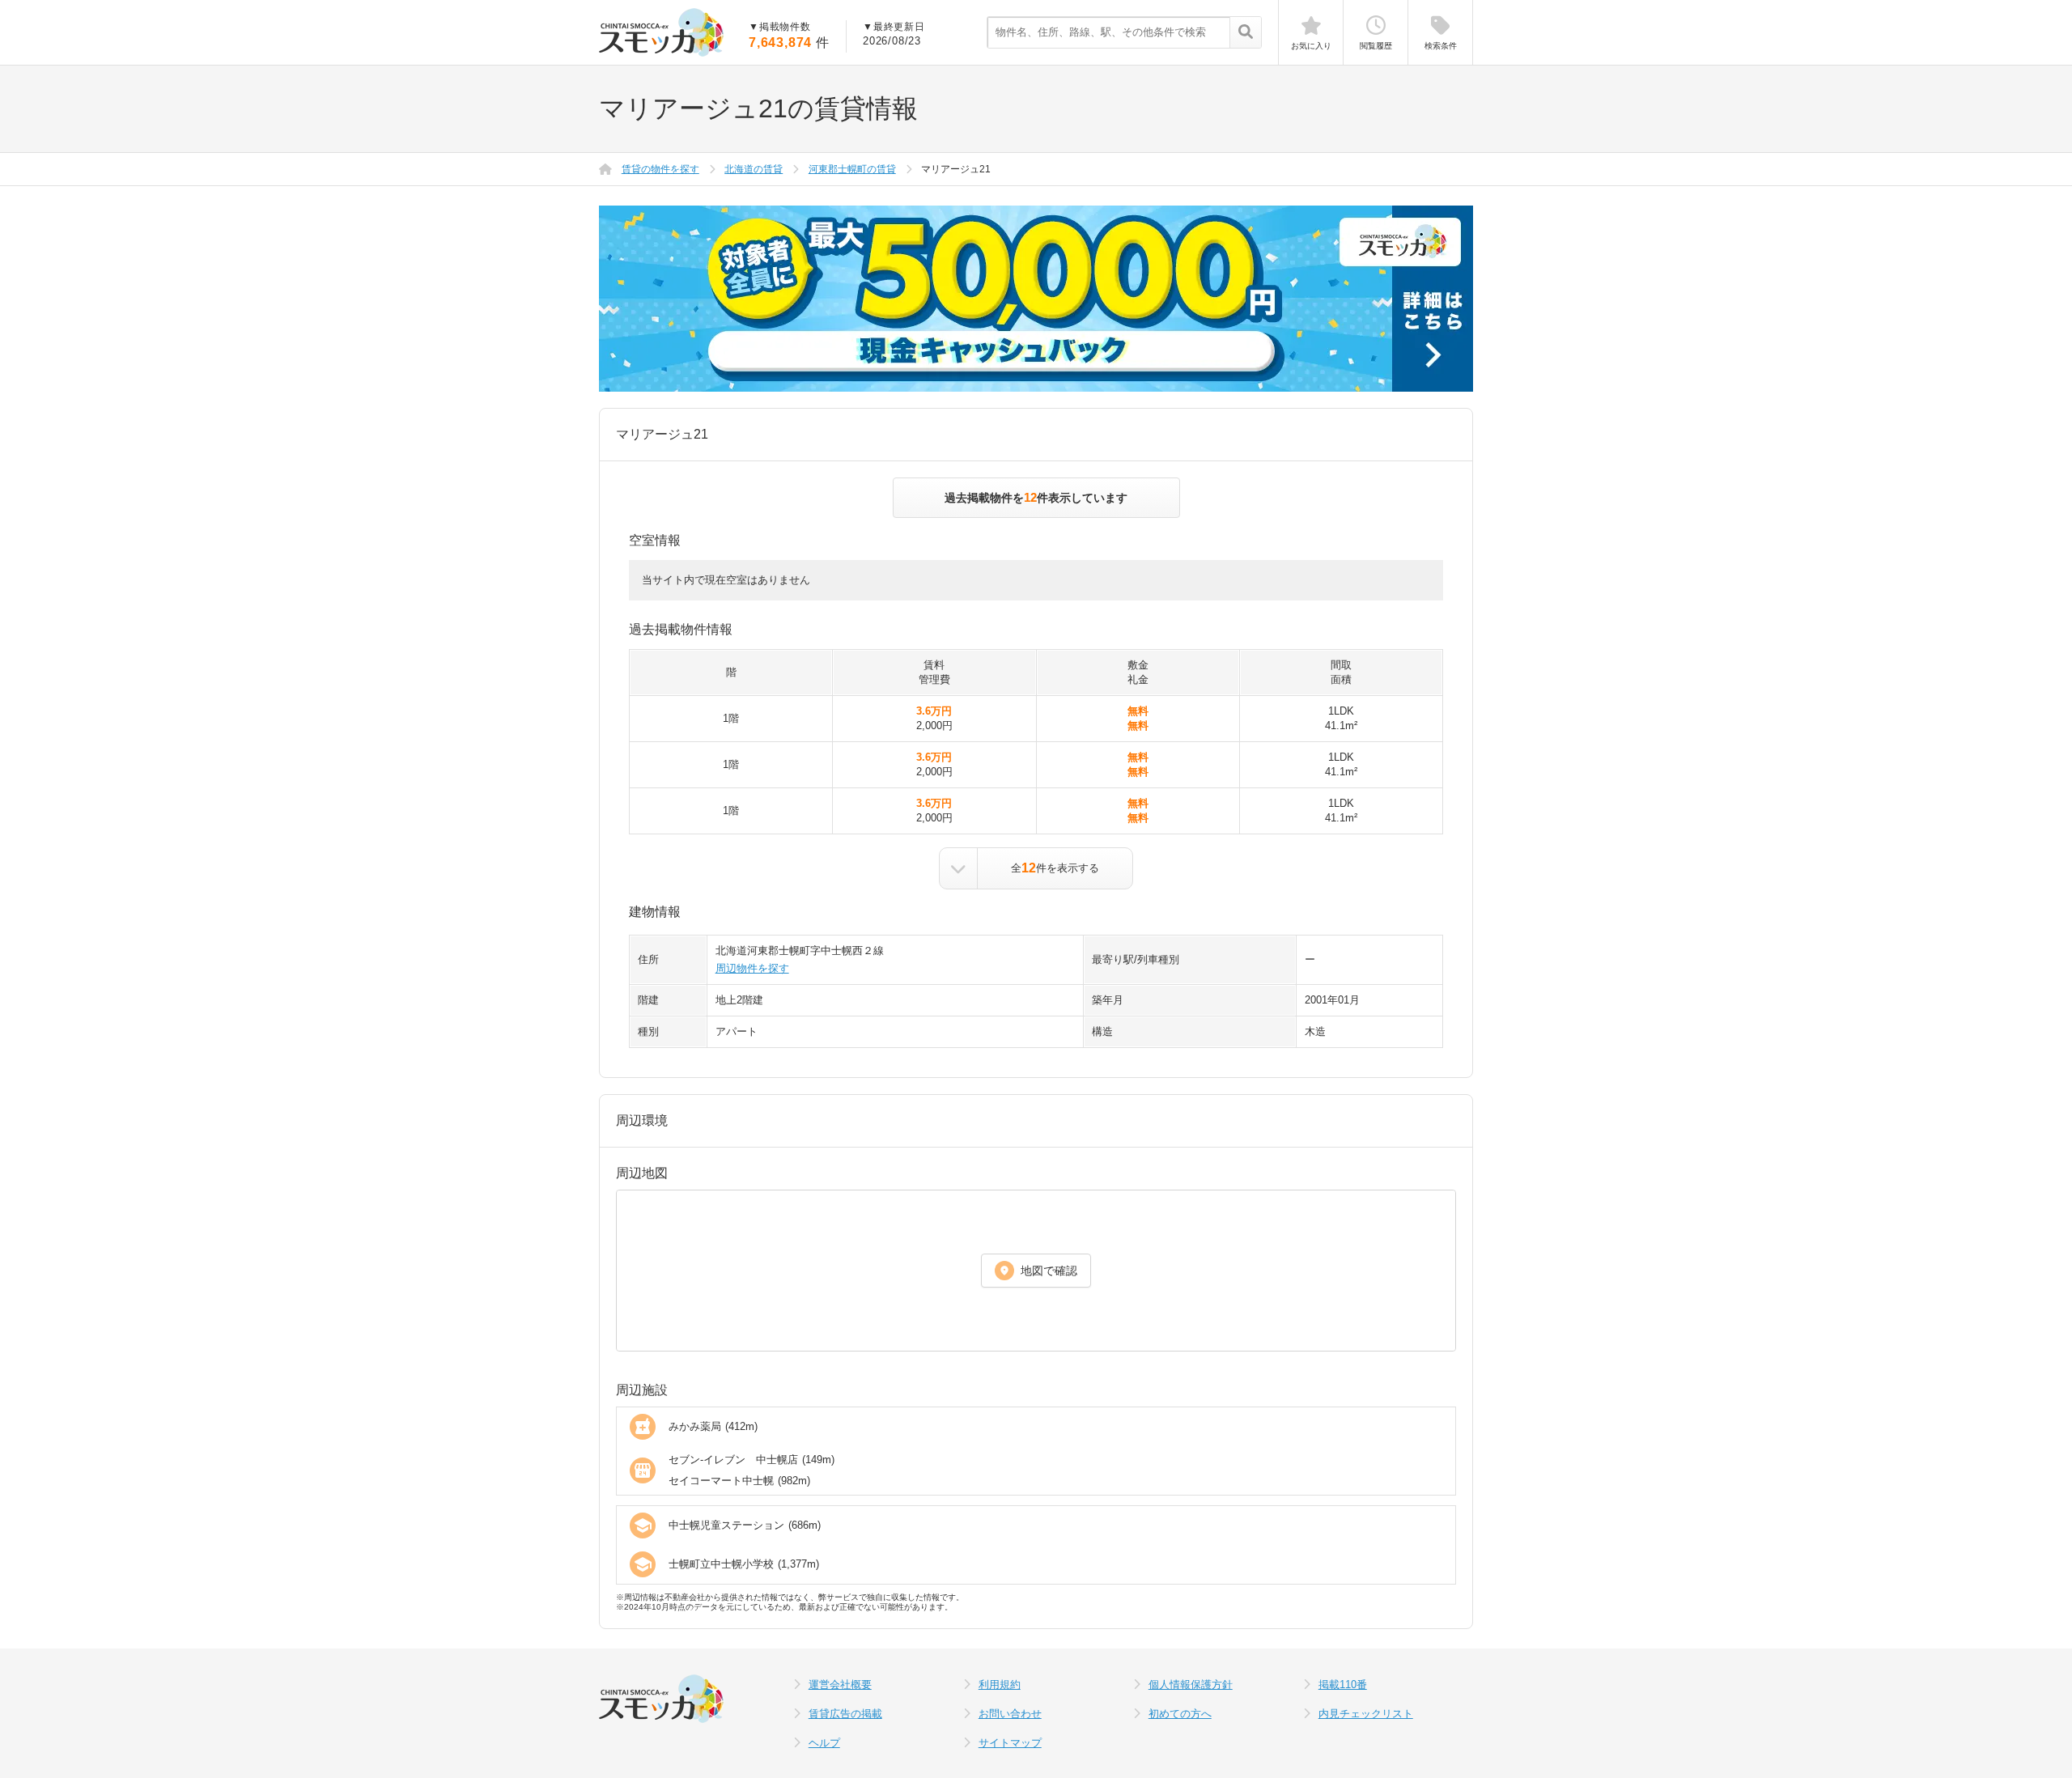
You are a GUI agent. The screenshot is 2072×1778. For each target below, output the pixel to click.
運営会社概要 (840, 1685)
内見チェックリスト (1366, 1714)
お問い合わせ (1010, 1714)
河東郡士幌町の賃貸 (852, 169)
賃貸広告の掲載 (845, 1714)
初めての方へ (1180, 1714)
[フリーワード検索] (1245, 33)
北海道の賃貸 (754, 169)
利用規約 (1000, 1685)
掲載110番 (1343, 1685)
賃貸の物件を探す (660, 169)
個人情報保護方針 (1191, 1685)
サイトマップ (1010, 1743)
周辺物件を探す (752, 968)
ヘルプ (824, 1743)
